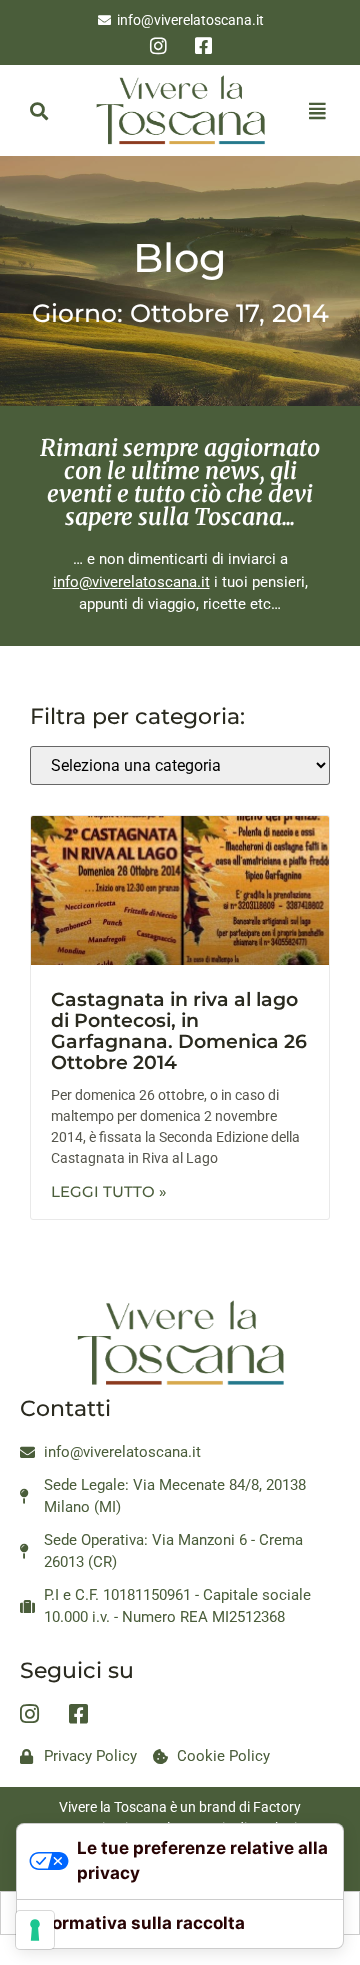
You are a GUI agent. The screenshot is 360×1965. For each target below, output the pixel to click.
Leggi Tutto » (109, 1191)
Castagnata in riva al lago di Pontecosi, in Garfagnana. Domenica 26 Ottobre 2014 (179, 1031)
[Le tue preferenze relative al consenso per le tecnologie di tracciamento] (35, 1930)
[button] (38, 110)
